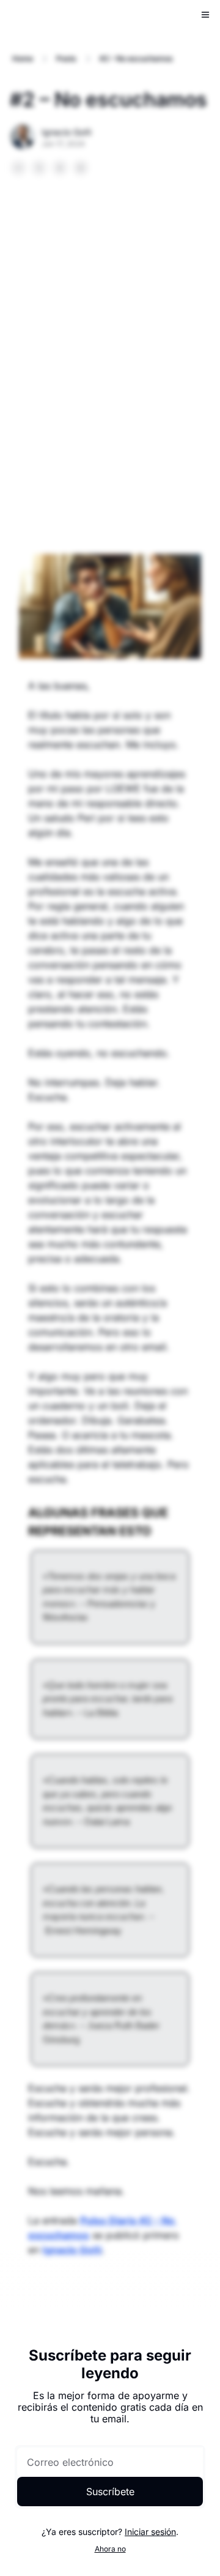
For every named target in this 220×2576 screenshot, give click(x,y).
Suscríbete (110, 2492)
